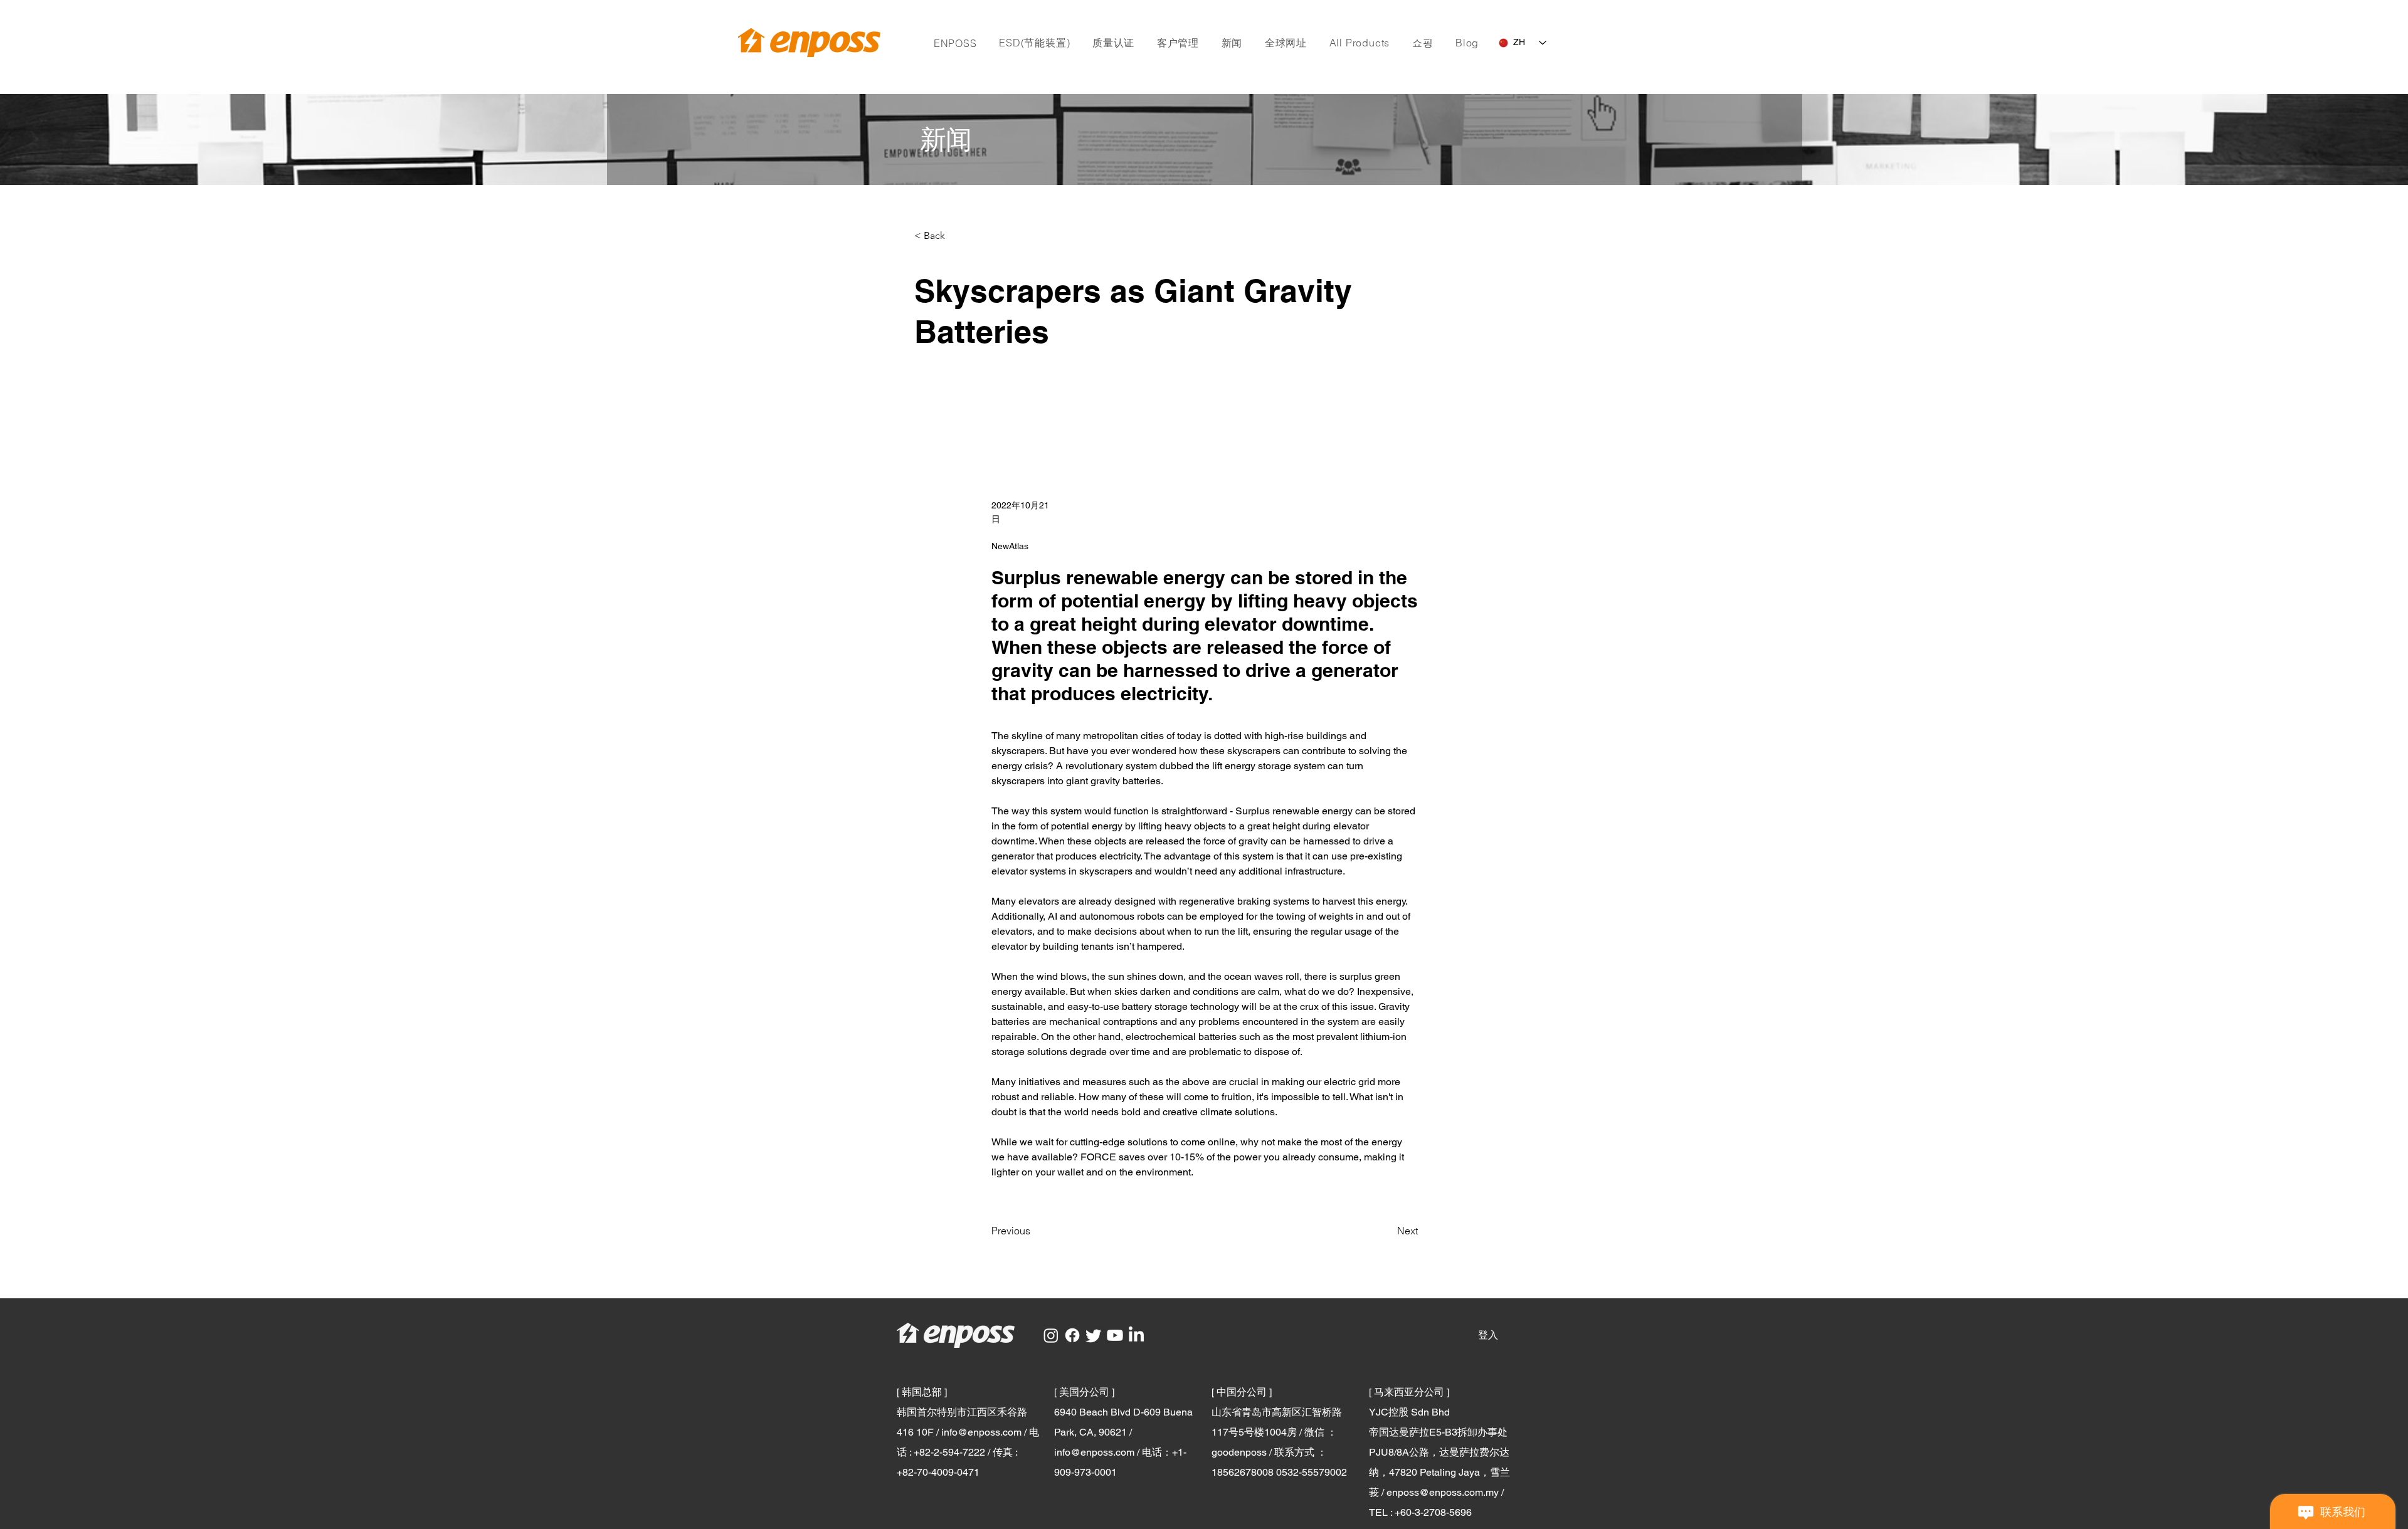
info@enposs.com (981, 1432)
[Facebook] (1072, 1335)
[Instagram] (1051, 1335)
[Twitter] (1094, 1335)
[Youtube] (1115, 1335)
